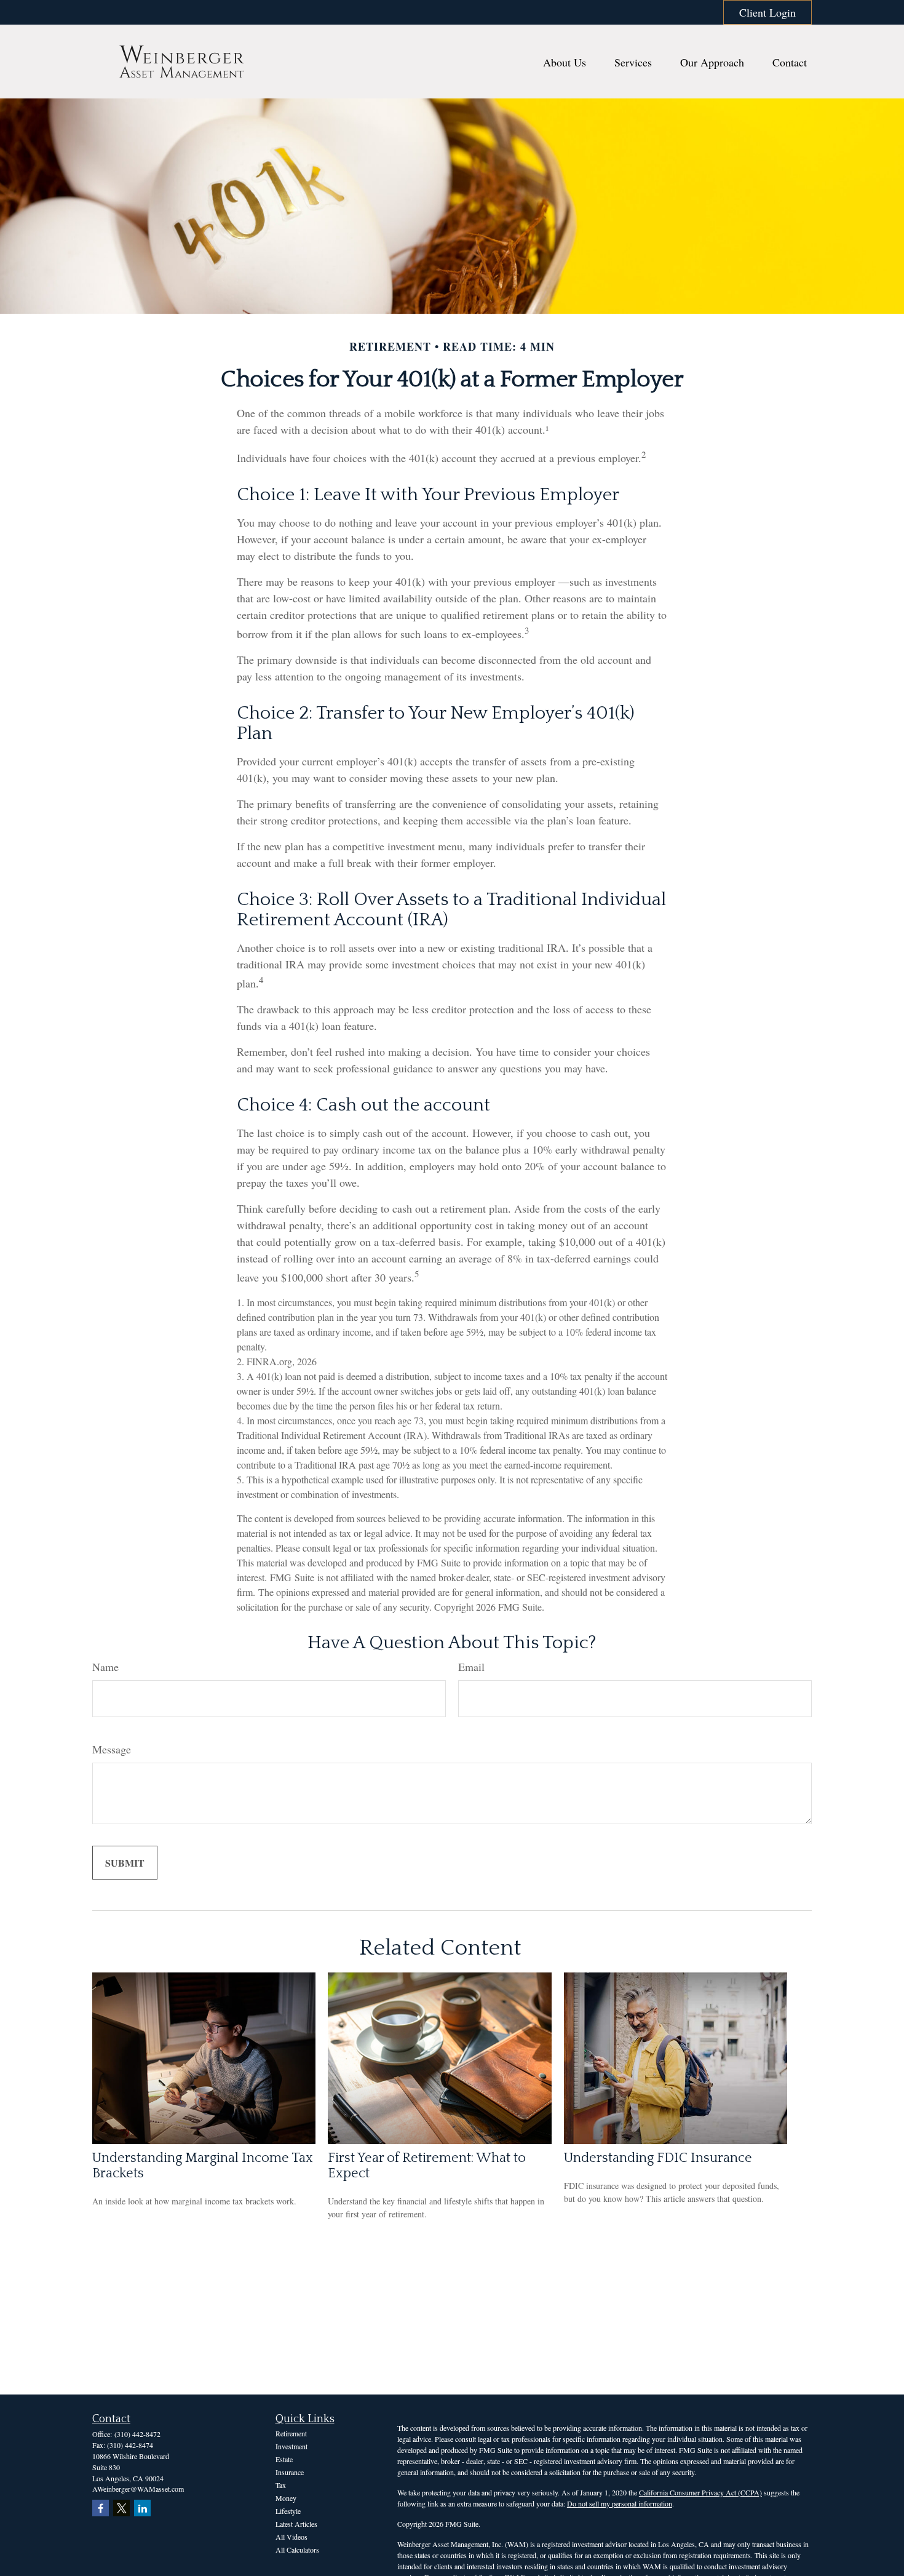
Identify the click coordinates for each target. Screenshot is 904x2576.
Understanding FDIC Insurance (658, 2158)
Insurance (290, 2472)
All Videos (291, 2537)
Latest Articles (296, 2524)
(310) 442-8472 (137, 2434)
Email (471, 1667)
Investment (291, 2446)
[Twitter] (121, 2508)
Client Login (767, 12)
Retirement (291, 2433)
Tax (281, 2485)
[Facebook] (101, 2508)
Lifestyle (288, 2511)
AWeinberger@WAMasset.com (138, 2489)
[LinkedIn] (142, 2508)
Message (112, 1749)
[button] (565, 62)
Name (105, 1667)
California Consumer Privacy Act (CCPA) (700, 2492)
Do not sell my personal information (620, 2503)
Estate (284, 2459)
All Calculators (297, 2550)
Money (286, 2498)
